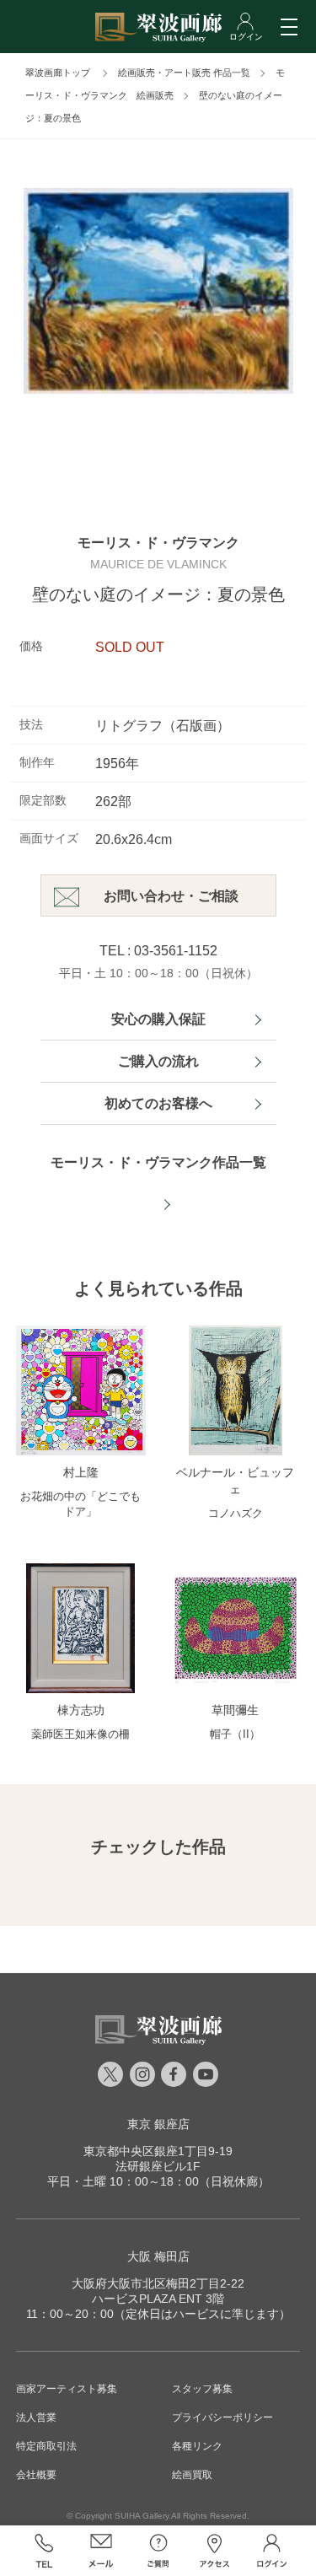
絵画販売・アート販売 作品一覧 (184, 73)
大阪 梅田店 (158, 2256)
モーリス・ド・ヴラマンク (158, 543)
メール (101, 2551)
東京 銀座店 (158, 2124)
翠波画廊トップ (58, 73)
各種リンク (197, 2446)
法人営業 (36, 2417)
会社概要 (36, 2475)
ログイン (272, 2551)
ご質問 (158, 2551)
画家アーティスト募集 (67, 2389)
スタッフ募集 (202, 2389)
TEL (45, 2551)
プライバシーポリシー (222, 2417)
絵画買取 (192, 2475)
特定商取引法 (46, 2446)
